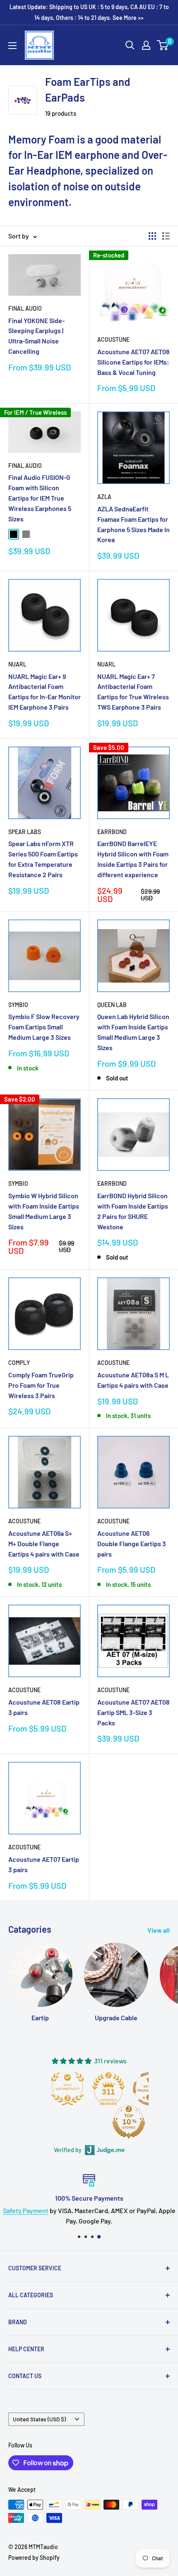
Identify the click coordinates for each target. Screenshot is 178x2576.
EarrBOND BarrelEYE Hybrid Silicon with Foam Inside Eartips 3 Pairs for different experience (133, 859)
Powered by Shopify (34, 2558)
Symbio (18, 1005)
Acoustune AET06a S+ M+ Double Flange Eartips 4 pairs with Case (44, 1543)
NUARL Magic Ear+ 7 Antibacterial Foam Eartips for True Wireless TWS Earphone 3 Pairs (133, 692)
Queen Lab (112, 1005)
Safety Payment (26, 2210)
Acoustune (113, 339)
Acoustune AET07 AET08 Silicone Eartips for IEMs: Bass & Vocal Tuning (133, 362)
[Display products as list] (166, 236)
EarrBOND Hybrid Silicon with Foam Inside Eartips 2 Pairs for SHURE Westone (133, 1211)
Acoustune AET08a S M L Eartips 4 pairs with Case (133, 1380)
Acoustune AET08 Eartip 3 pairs (44, 1707)
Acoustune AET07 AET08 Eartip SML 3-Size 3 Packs (133, 1712)
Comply (19, 1363)
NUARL (17, 664)
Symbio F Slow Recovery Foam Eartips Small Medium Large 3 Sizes (44, 1027)
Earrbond (112, 832)
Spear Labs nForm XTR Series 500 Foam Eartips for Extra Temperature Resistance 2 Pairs (43, 859)
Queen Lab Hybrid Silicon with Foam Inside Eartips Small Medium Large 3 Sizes (133, 1032)
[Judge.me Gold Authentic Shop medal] (67, 2089)
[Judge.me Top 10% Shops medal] (129, 2122)
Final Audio (25, 308)
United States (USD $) (39, 2419)
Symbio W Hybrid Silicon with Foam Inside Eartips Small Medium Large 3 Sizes (44, 1211)
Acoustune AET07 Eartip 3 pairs (44, 1864)
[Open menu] (12, 46)
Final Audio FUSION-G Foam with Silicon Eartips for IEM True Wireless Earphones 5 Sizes (40, 498)
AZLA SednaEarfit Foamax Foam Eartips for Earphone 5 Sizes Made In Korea (133, 524)
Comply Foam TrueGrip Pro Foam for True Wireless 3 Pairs (41, 1385)
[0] (163, 45)
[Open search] (130, 45)
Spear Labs (25, 832)
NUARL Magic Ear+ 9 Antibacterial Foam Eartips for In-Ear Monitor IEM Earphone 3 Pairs (44, 692)
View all (159, 1930)
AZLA (104, 497)
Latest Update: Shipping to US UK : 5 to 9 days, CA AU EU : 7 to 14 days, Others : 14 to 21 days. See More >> (89, 12)
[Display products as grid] (152, 236)
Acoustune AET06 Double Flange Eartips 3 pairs (132, 1543)
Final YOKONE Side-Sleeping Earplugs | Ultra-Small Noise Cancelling (36, 336)
